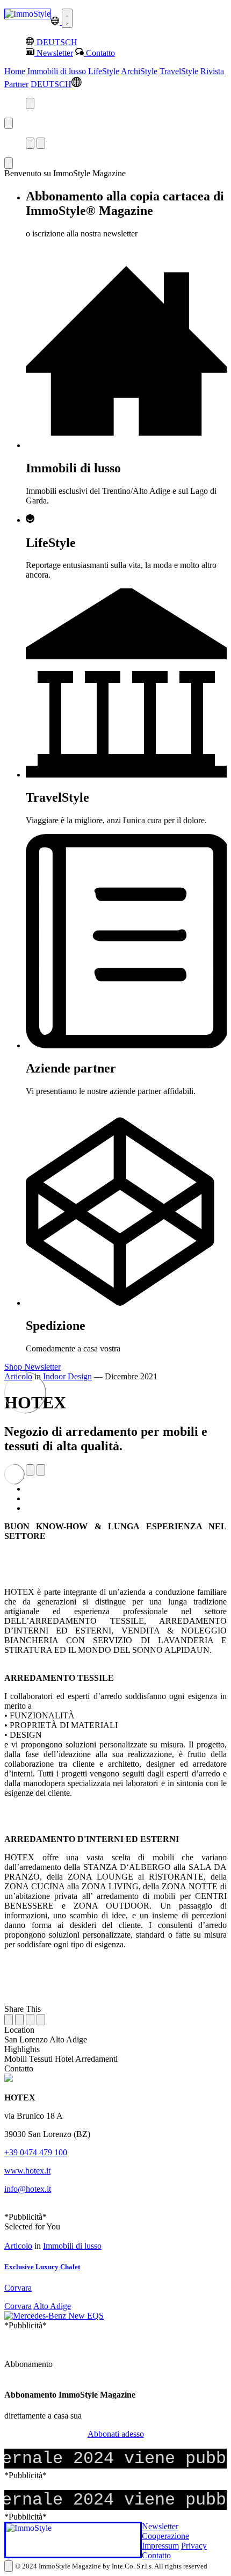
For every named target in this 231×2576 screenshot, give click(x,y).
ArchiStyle (139, 71)
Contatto (156, 2555)
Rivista (212, 71)
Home (15, 71)
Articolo (18, 2246)
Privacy (194, 2546)
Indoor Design (67, 1376)
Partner (16, 84)
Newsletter (160, 2526)
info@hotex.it (28, 2189)
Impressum (160, 2546)
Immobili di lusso (57, 71)
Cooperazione (165, 2536)
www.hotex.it (27, 2171)
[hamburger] (67, 18)
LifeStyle (104, 71)
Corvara (18, 2306)
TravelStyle (179, 71)
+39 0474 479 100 (36, 2152)
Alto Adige (52, 2306)
